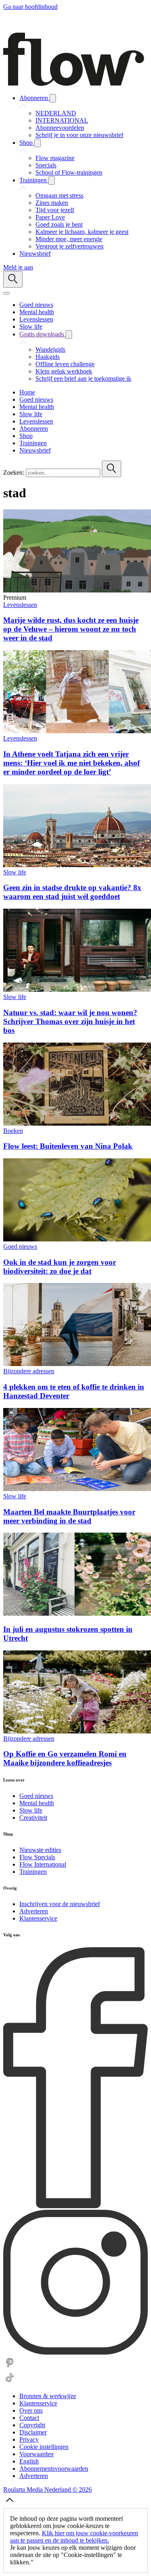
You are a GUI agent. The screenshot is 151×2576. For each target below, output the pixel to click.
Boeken (13, 1131)
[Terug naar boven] (10, 2504)
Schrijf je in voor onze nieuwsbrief (79, 135)
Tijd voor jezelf (55, 210)
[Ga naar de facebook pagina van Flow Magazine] (75, 2206)
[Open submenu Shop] (37, 143)
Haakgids (48, 357)
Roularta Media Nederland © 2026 (48, 2489)
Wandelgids (50, 349)
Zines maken (52, 203)
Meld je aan (18, 267)
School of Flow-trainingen (69, 172)
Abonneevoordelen (60, 128)
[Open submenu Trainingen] (52, 180)
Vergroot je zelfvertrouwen (69, 246)
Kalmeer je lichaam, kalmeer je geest (82, 232)
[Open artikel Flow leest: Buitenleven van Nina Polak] (77, 1123)
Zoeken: (14, 472)
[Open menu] (6, 293)
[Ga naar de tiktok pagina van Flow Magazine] (10, 2382)
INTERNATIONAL (62, 120)
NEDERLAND (56, 113)
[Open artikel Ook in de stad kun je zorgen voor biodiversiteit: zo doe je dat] (77, 1239)
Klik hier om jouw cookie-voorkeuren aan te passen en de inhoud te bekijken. (74, 2537)
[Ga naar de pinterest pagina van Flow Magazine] (10, 2367)
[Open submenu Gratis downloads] (69, 335)
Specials (46, 165)
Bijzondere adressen (29, 1371)
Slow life (15, 872)
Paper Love (50, 217)
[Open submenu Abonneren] (53, 98)
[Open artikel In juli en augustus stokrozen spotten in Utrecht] (77, 1613)
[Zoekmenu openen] (13, 279)
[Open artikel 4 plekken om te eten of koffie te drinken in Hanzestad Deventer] (77, 1364)
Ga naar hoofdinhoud (30, 7)
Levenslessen (20, 605)
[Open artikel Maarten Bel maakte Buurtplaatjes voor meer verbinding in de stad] (77, 1489)
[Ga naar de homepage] (74, 84)
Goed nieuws (20, 1246)
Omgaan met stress (59, 195)
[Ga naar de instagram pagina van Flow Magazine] (75, 2352)
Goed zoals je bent (59, 224)
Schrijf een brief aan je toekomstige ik (83, 379)
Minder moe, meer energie (69, 239)
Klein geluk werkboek (64, 371)
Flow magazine (55, 158)
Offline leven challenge (65, 364)
